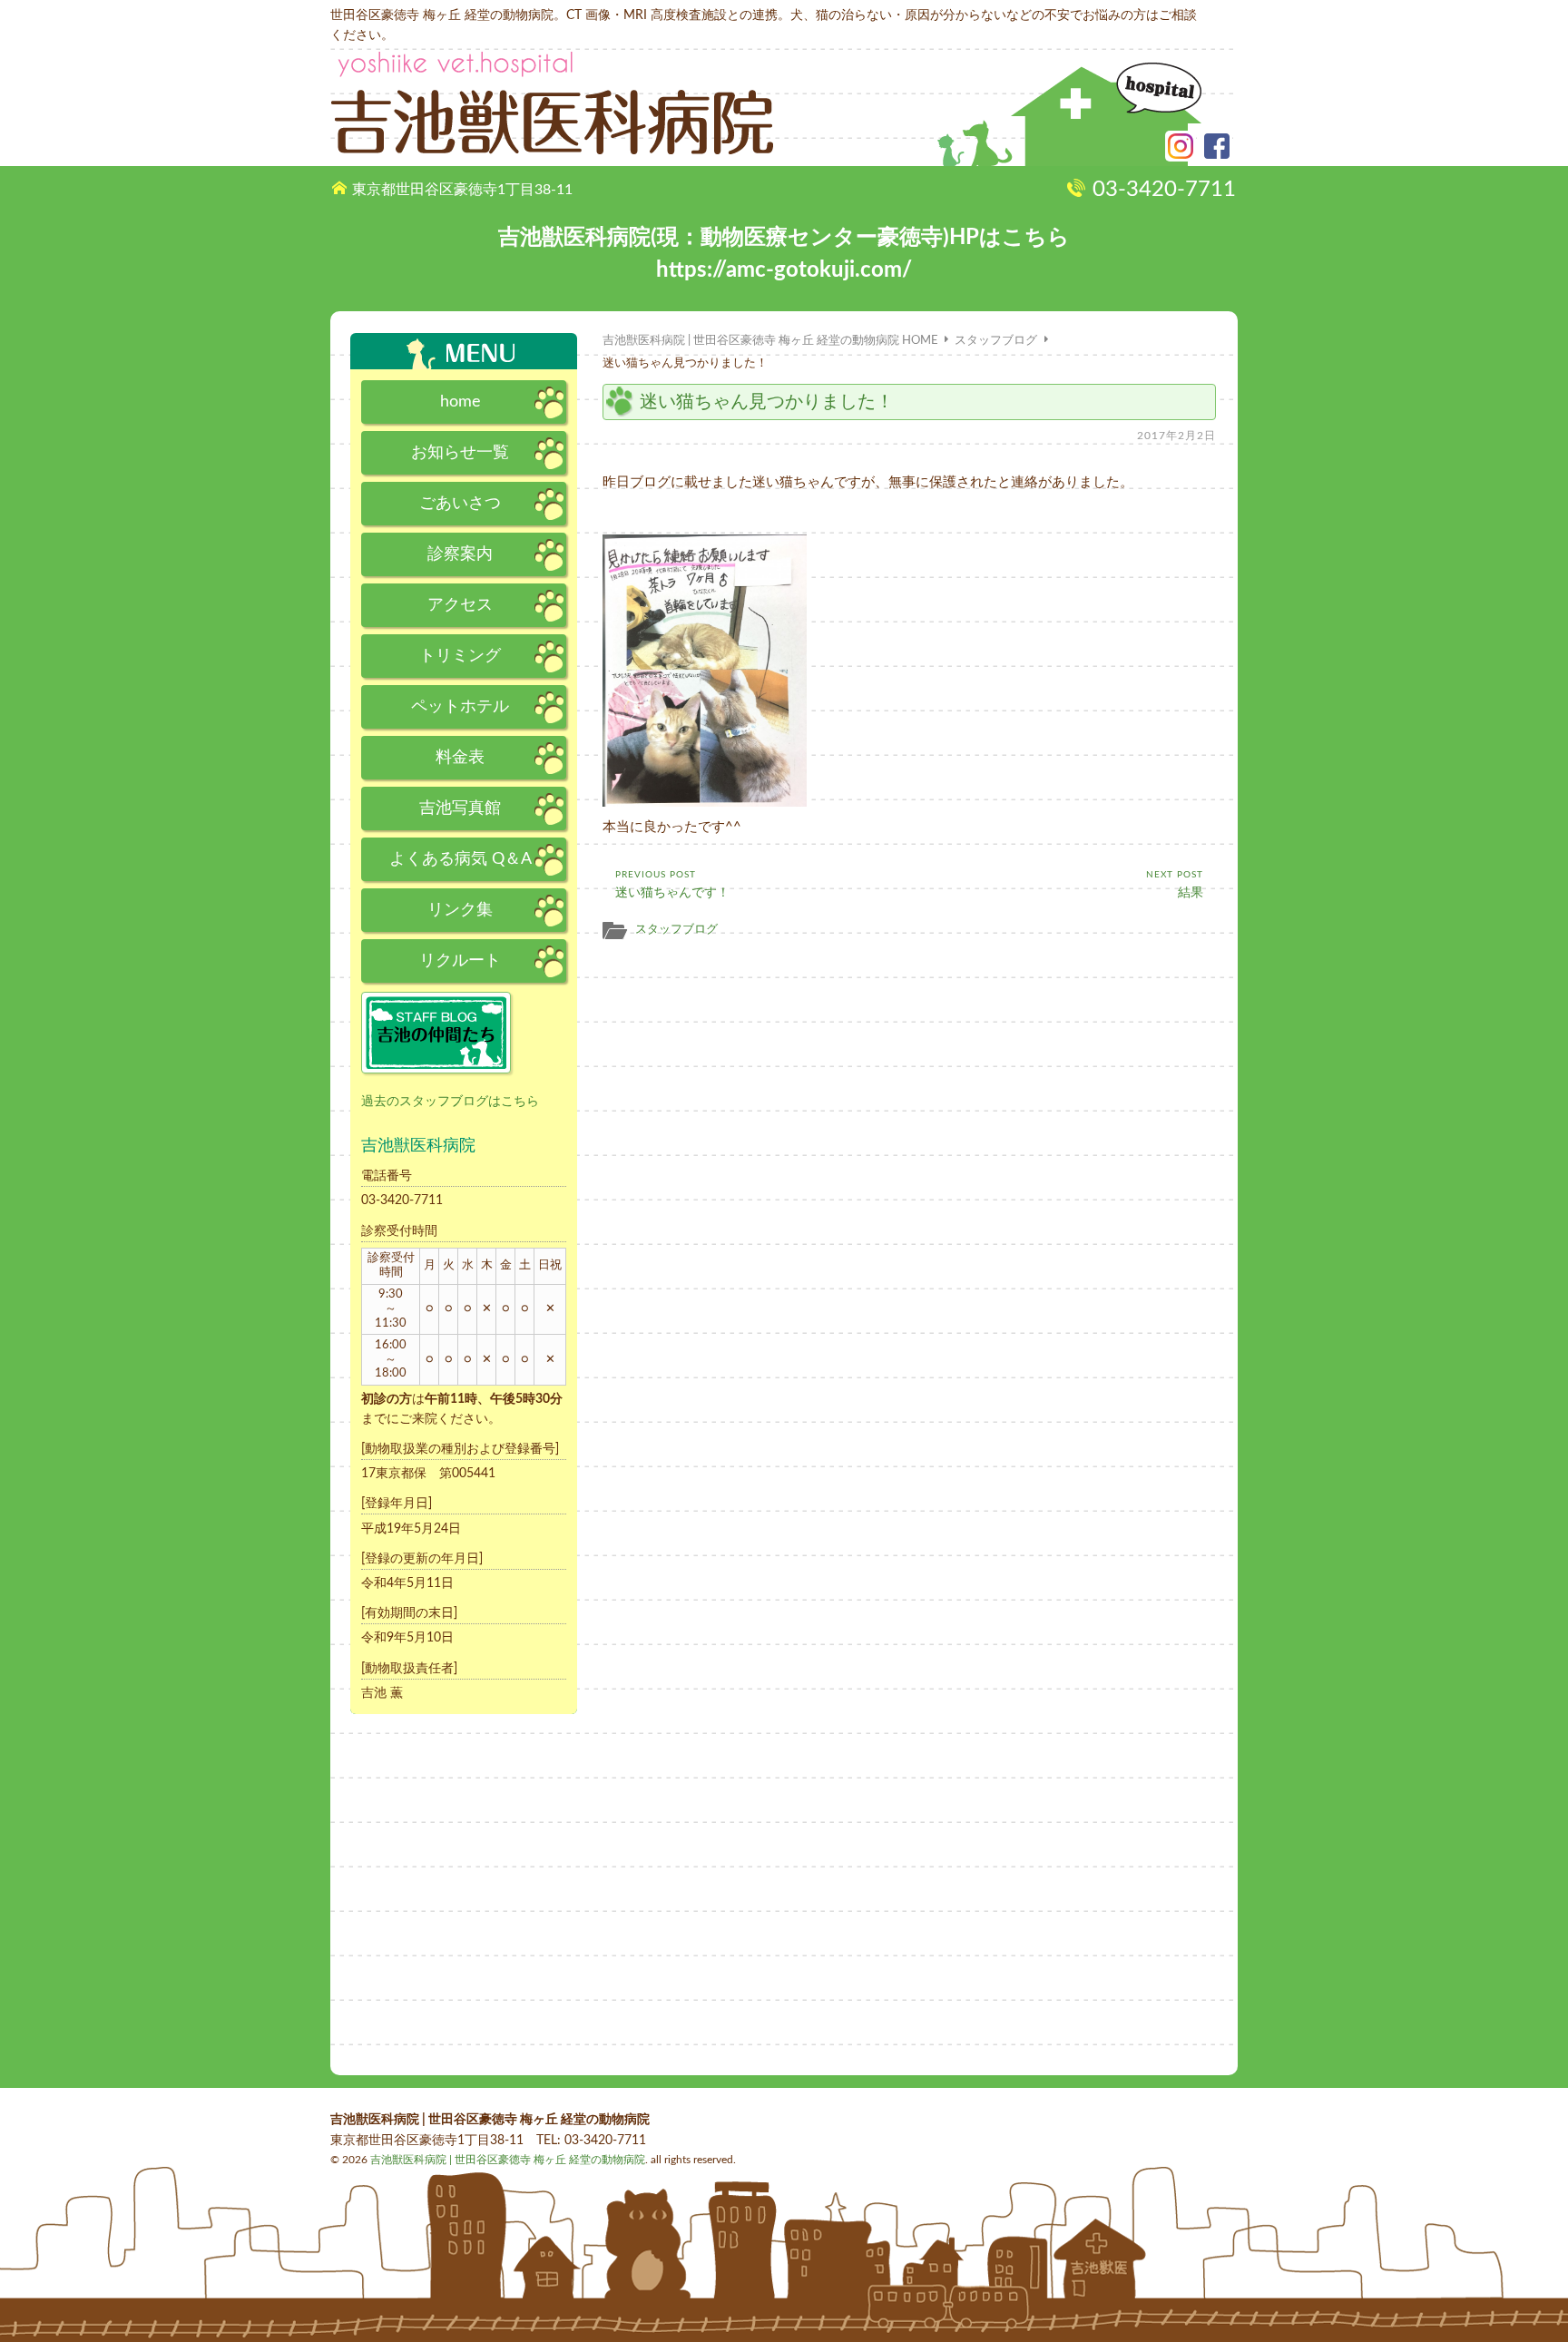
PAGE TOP (1517, 2290)
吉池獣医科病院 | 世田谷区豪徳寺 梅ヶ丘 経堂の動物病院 (508, 2160)
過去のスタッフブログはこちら (450, 1102)
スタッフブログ (676, 929)
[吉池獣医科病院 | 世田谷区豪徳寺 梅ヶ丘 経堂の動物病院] (552, 103)
